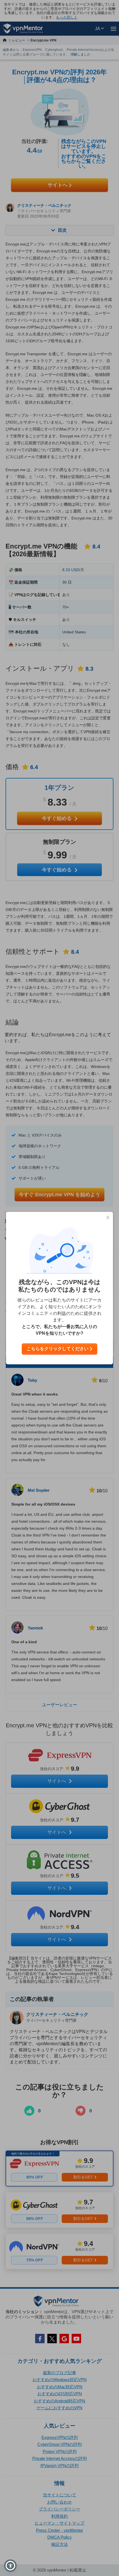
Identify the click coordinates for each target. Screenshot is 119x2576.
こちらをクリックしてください (58, 1349)
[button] (10, 2566)
